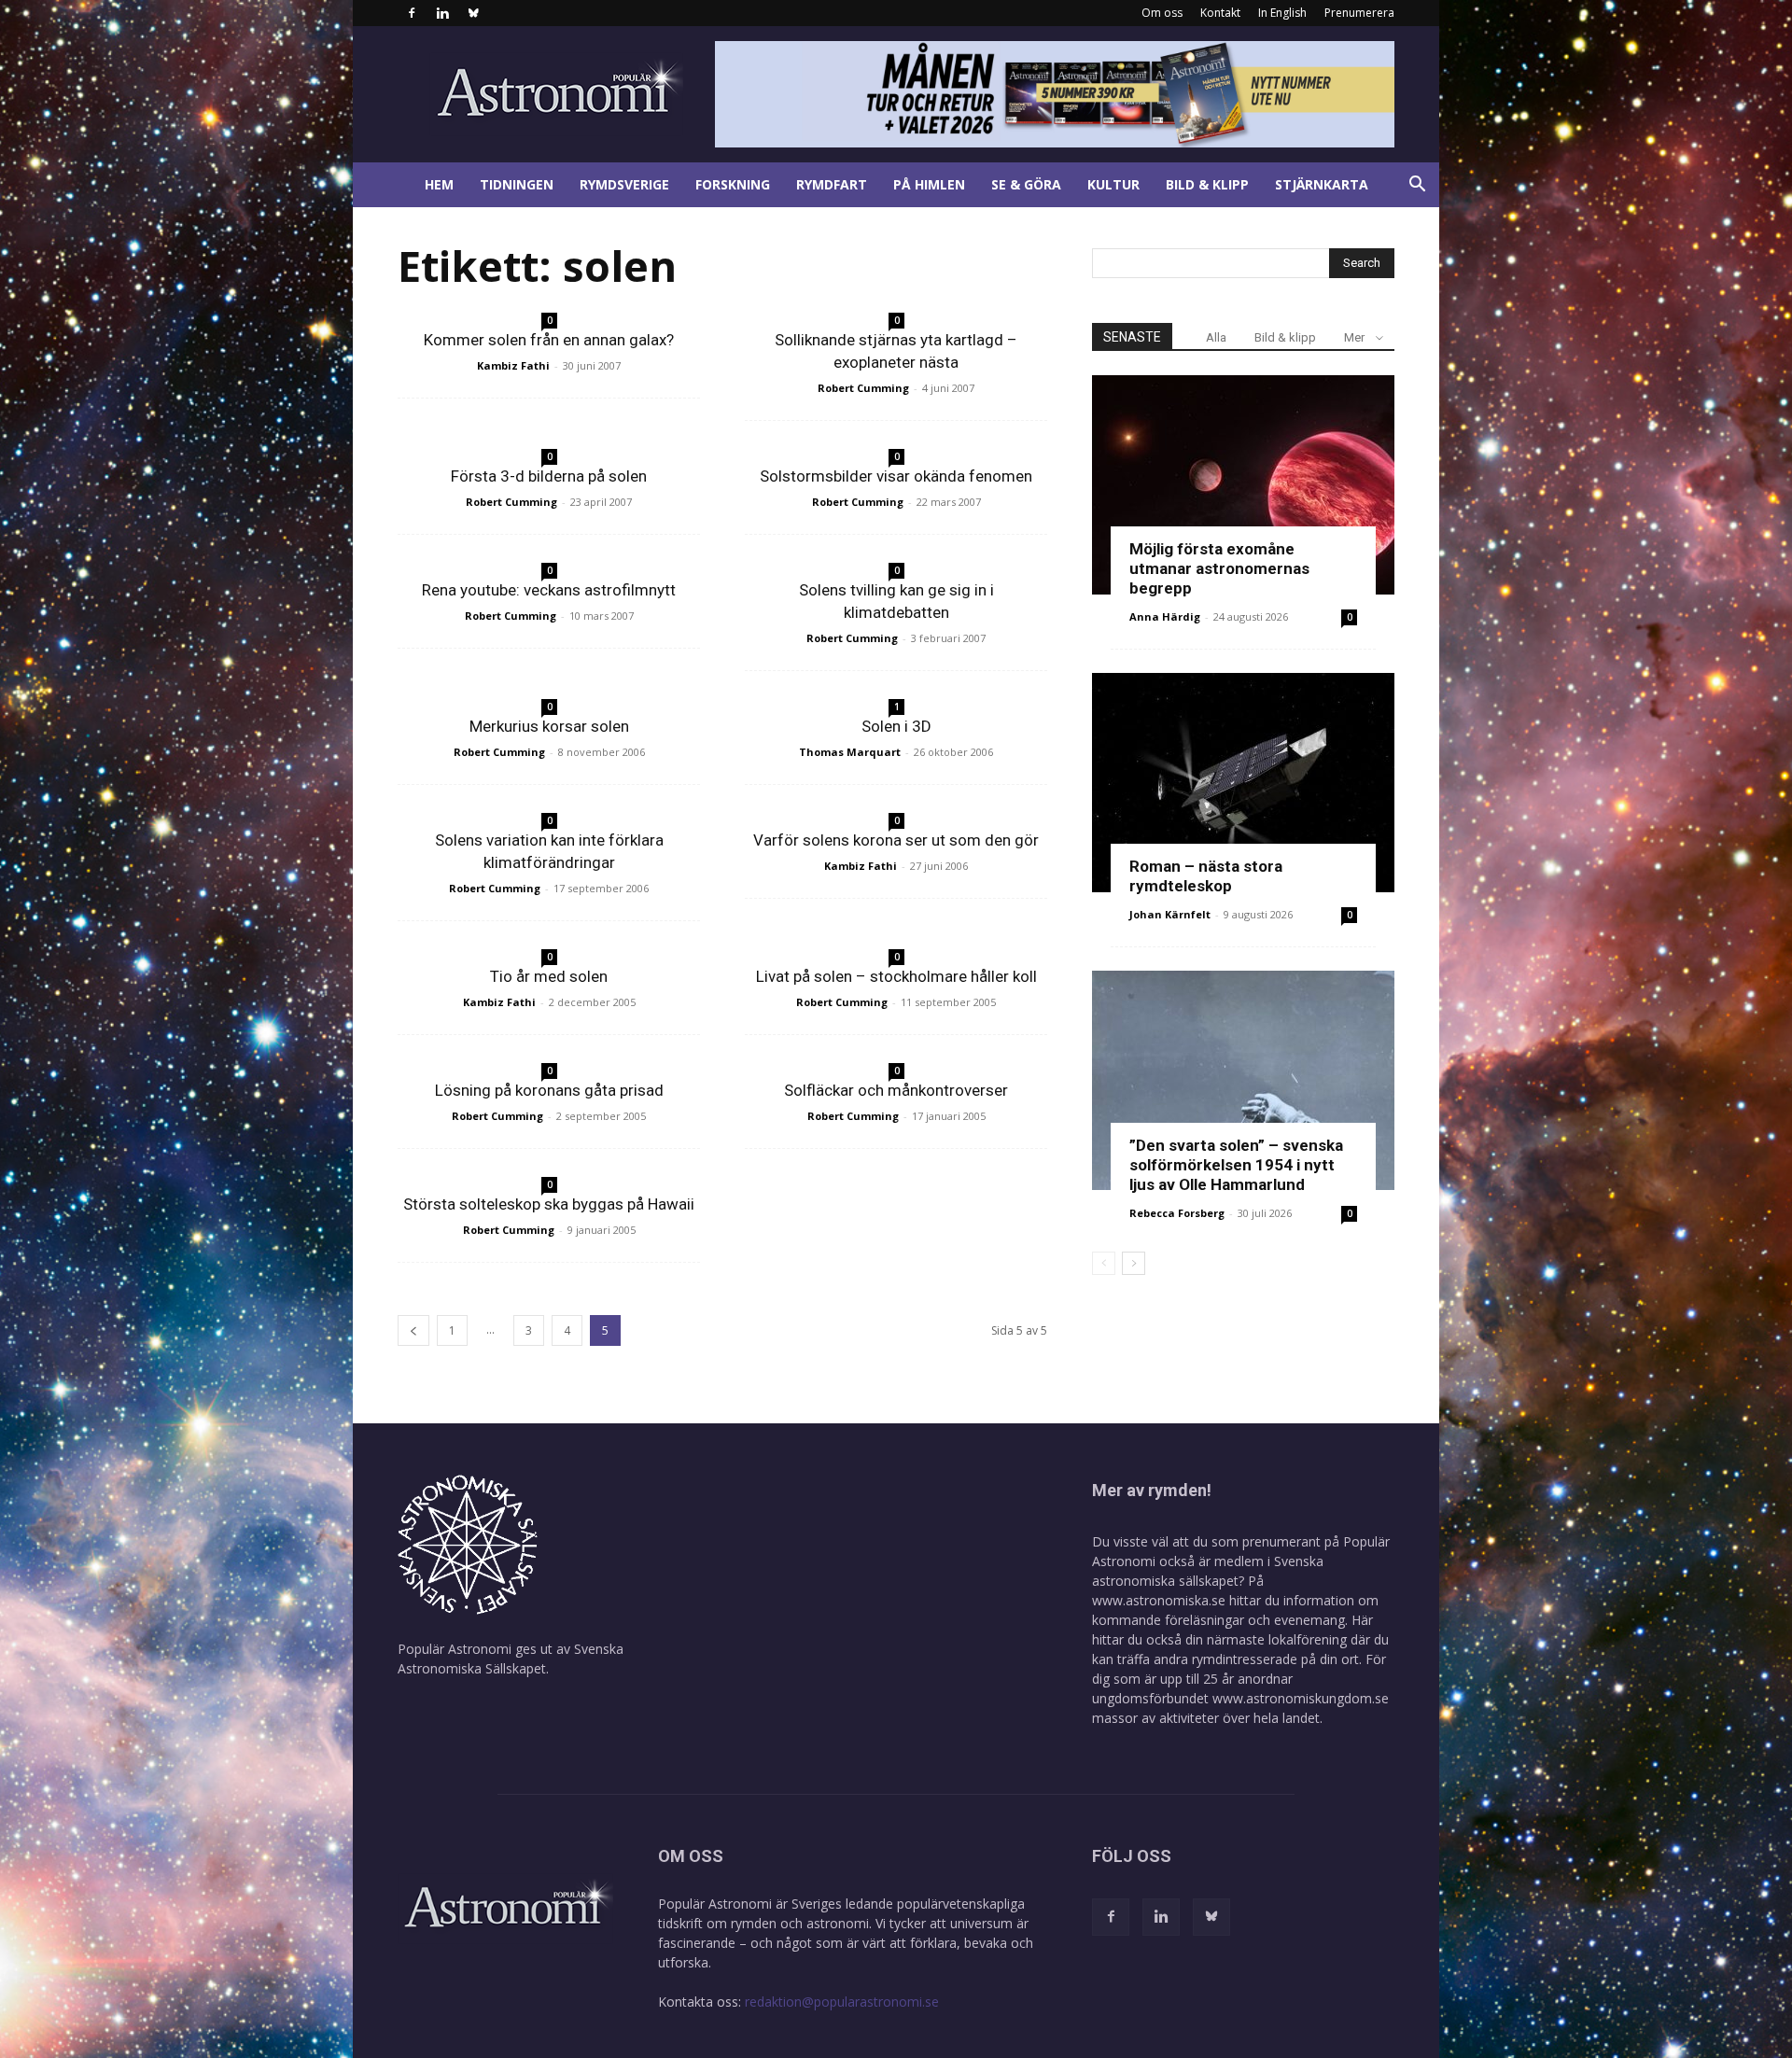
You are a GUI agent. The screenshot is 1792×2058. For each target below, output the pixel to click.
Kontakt (1220, 13)
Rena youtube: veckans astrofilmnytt (549, 590)
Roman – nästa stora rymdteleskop (1206, 876)
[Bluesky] (473, 13)
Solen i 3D (896, 726)
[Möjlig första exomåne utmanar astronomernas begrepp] (1243, 485)
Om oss (1162, 13)
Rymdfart (832, 184)
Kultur (1113, 184)
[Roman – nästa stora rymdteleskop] (1243, 783)
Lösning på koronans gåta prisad (549, 1090)
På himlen (929, 184)
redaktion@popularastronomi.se (842, 2002)
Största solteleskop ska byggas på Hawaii (549, 1204)
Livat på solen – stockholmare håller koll (896, 976)
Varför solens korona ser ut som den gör (896, 840)
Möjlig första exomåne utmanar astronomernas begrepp (1219, 568)
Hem (439, 184)
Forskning (733, 184)
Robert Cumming (863, 388)
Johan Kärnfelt (1170, 914)
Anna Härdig (1165, 616)
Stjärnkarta (1322, 184)
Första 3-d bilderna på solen (549, 476)
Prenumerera (1359, 13)
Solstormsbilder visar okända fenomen (896, 476)
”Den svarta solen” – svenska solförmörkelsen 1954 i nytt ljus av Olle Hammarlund (1236, 1165)
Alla (1216, 337)
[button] (1417, 186)
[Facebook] (412, 13)
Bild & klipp (1207, 184)
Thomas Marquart (850, 752)
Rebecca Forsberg (1177, 1213)
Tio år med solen (549, 976)
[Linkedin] (442, 13)
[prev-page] (413, 1330)
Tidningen (517, 184)
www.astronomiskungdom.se (1301, 1698)
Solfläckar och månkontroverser (896, 1090)
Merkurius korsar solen (549, 726)
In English (1282, 13)
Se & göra (1026, 184)
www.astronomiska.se (1159, 1600)
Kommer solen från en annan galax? (549, 340)
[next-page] (1134, 1263)
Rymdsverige (624, 184)
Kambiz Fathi (513, 365)
